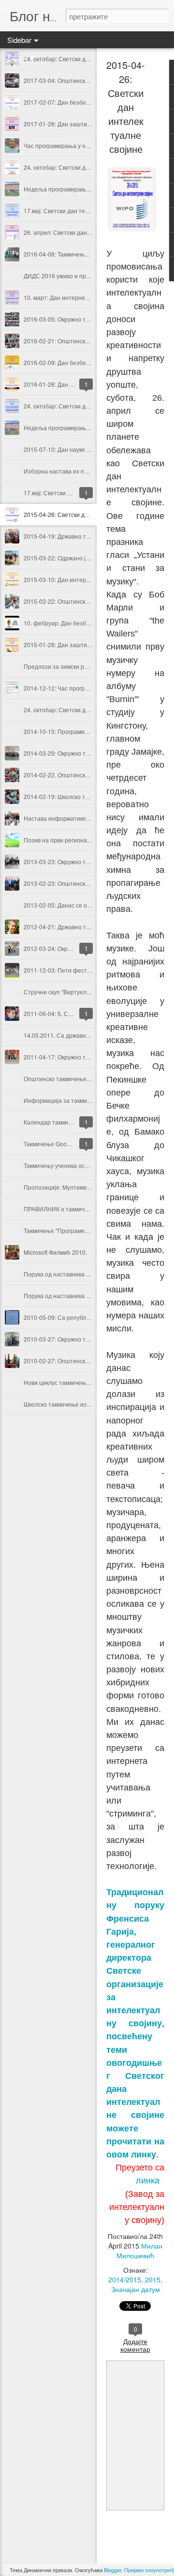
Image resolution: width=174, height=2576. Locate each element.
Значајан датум (136, 2289)
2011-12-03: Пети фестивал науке (70, 970)
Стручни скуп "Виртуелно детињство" (75, 992)
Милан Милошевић (139, 2251)
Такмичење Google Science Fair (66, 1144)
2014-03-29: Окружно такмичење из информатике (92, 753)
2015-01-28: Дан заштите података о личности (88, 644)
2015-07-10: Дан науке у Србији (67, 449)
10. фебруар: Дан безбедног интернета (78, 623)
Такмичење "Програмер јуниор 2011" (74, 1230)
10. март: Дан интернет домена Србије (77, 297)
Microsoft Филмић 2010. (55, 1252)
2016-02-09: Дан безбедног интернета (76, 362)
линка (149, 2180)
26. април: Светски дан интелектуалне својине (88, 232)
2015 (153, 2279)
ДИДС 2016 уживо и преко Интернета (75, 276)
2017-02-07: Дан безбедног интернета (76, 102)
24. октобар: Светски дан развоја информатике (89, 167)
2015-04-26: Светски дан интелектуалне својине (90, 514)
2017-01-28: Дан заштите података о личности (88, 124)
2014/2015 (125, 2279)
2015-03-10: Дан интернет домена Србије (81, 579)
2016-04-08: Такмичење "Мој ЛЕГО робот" (80, 254)
